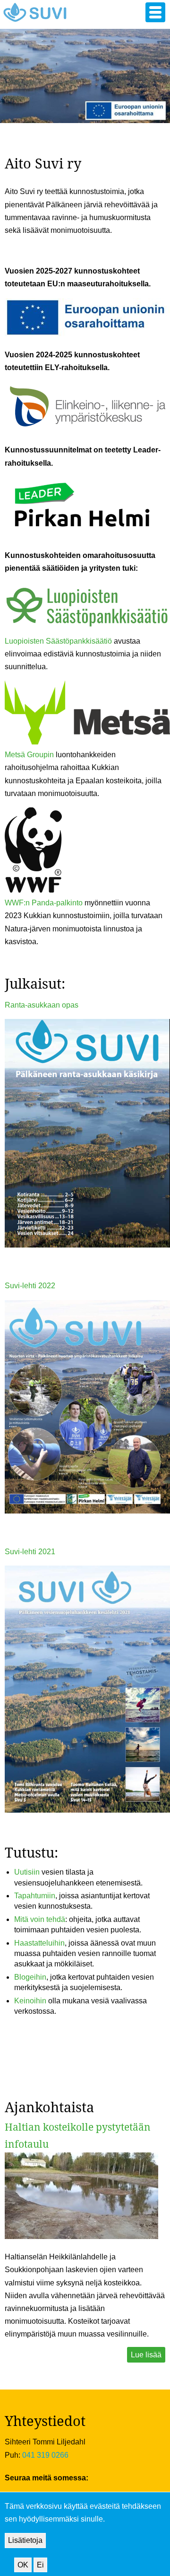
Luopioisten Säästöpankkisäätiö (58, 641)
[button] (155, 12)
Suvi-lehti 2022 (30, 1286)
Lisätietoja (25, 2540)
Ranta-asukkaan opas (42, 1005)
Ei (40, 2565)
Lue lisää (146, 2355)
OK (23, 2565)
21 (51, 1552)
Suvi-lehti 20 (26, 1552)
